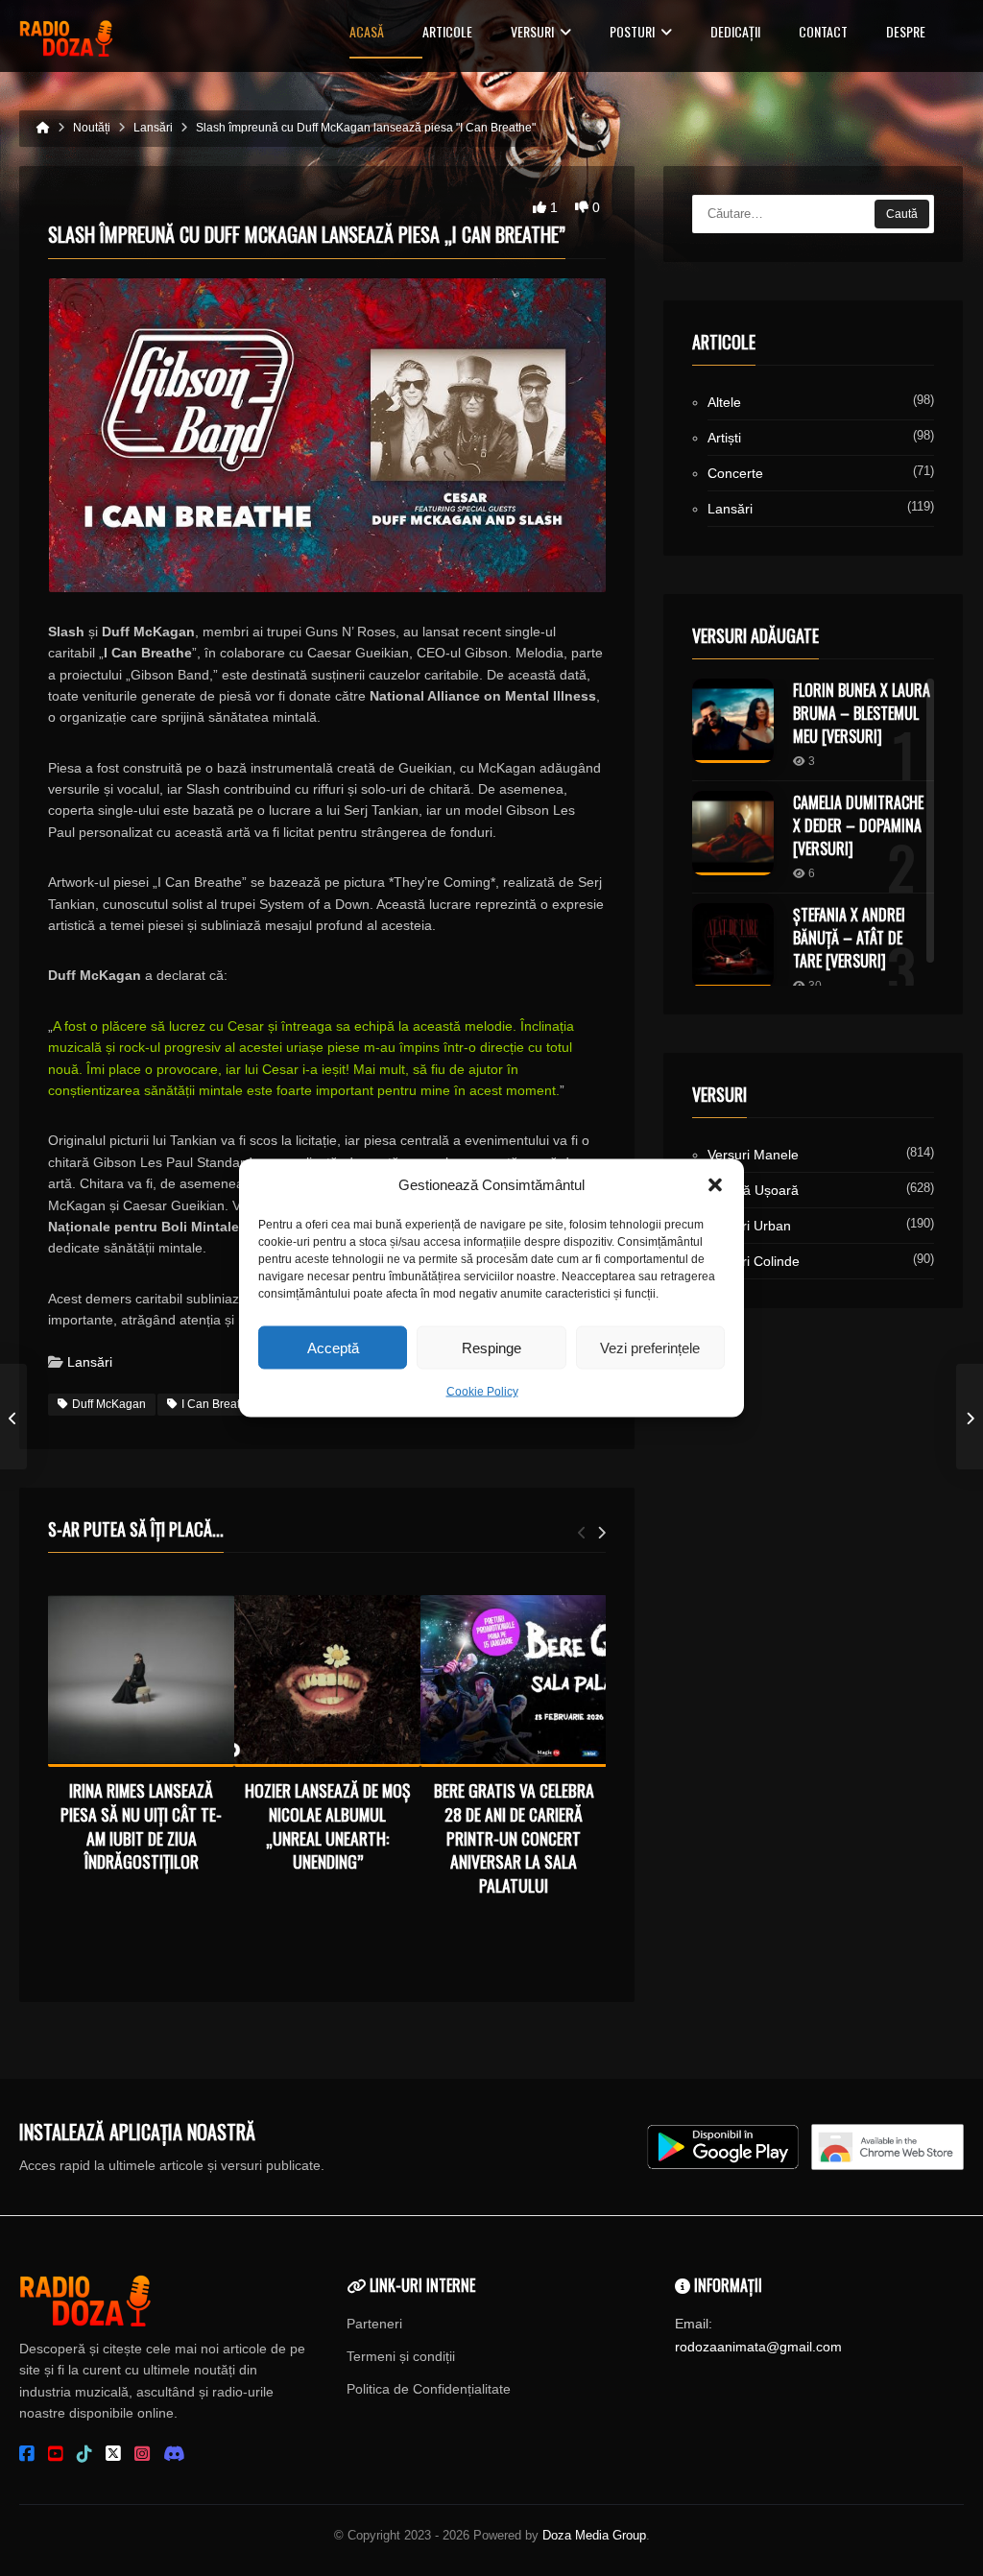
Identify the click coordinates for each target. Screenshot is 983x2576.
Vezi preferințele (650, 1347)
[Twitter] (113, 2454)
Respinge (491, 1347)
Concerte (735, 473)
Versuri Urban (749, 1226)
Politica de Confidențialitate (429, 2389)
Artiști (724, 438)
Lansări (90, 1362)
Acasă (367, 33)
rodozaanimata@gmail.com (758, 2347)
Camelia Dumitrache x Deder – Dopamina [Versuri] (858, 825)
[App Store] (887, 2147)
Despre (906, 33)
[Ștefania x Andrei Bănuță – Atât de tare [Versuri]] (733, 945)
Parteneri (374, 2324)
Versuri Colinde (754, 1261)
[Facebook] (27, 2454)
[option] (141, 1737)
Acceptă (333, 1347)
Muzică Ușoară (753, 1190)
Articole (447, 33)
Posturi (632, 33)
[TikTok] (84, 2454)
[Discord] (174, 2454)
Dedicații (735, 33)
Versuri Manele (753, 1155)
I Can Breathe (217, 1404)
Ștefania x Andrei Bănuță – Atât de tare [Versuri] (849, 938)
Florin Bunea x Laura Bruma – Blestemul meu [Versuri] (862, 713)
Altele (724, 402)
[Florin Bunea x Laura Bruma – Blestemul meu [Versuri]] (733, 721)
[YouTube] (56, 2454)
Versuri (532, 33)
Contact (823, 33)
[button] (715, 1185)
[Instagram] (142, 2454)
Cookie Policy (482, 1392)
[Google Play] (723, 2147)
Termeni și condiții (401, 2356)
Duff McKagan (109, 1404)
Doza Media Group (594, 2535)
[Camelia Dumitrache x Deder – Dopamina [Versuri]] (733, 833)
